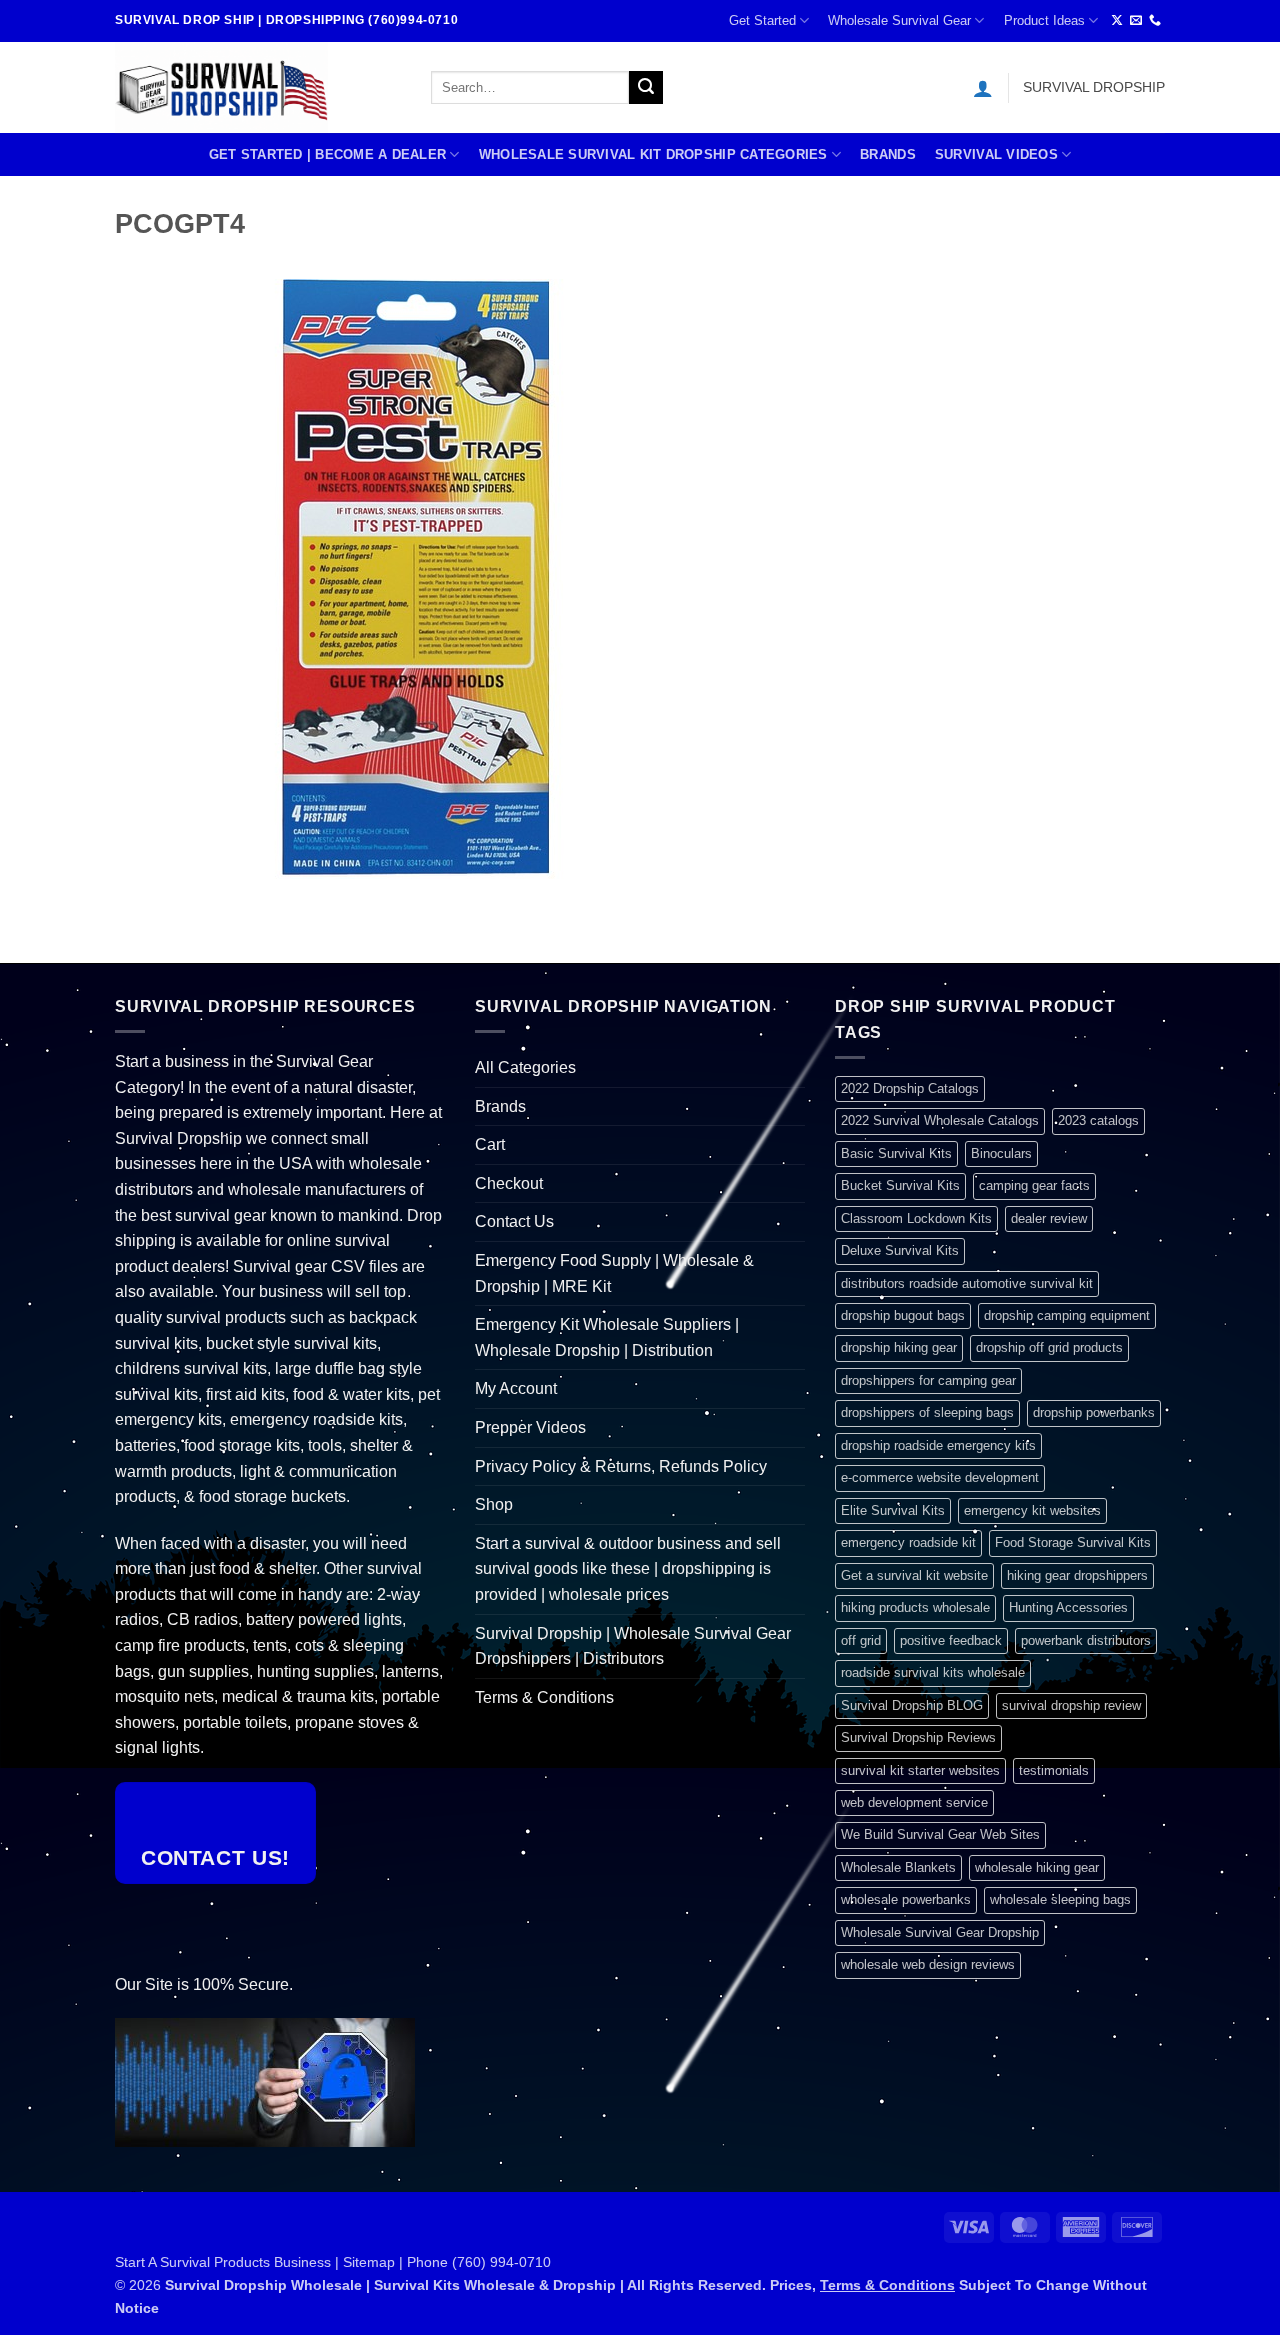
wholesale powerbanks (906, 1899)
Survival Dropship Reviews (918, 1737)
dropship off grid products (1049, 1347)
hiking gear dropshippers (1077, 1575)
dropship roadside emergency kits (938, 1445)
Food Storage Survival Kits (1073, 1542)
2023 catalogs (1098, 1120)
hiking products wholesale (915, 1607)
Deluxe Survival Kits (900, 1250)
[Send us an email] (1136, 21)
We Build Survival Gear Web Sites (940, 1834)
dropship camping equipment (1067, 1315)
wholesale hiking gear (1037, 1867)
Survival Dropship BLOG (912, 1705)
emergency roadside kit (908, 1542)
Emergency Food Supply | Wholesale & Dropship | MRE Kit (614, 1273)
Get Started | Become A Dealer (327, 154)
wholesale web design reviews (928, 1964)
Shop (494, 1504)
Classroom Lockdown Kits (916, 1218)
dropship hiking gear (899, 1347)
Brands (888, 154)
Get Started (762, 20)
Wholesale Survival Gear (899, 20)
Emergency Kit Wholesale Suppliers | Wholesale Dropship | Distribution (607, 1337)
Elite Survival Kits (893, 1510)
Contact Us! (215, 1857)
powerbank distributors (1086, 1640)
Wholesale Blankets (898, 1867)
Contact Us (514, 1221)
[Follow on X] (1117, 21)
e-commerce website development (940, 1477)
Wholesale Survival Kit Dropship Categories (653, 154)
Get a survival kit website (914, 1575)
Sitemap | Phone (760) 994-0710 (447, 2262)
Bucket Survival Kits (900, 1185)
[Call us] (1155, 21)
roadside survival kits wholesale (933, 1672)
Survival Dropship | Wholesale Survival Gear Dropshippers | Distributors (633, 1646)
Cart (490, 1144)
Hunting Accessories (1068, 1607)
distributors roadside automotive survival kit (967, 1283)
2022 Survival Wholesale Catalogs (940, 1120)
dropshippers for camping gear (928, 1380)
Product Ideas (1044, 20)
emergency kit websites (1032, 1510)
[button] (983, 88)
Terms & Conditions (544, 1697)
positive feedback (951, 1640)
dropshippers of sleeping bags (927, 1412)
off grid (861, 1640)
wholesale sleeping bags (1060, 1899)
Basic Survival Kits (896, 1153)
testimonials (1054, 1770)
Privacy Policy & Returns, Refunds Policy (621, 1466)
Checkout (509, 1183)
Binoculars (1001, 1153)
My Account (516, 1388)
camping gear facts (1034, 1185)
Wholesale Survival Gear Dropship (940, 1932)
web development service (914, 1802)
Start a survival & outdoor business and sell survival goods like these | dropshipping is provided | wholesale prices (628, 1569)
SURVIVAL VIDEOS (996, 154)
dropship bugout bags (903, 1315)
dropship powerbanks (1094, 1412)
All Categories (525, 1067)
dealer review (1049, 1218)
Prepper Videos (530, 1427)
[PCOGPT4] (415, 577)
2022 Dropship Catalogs (910, 1088)
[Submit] (646, 88)
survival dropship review (1071, 1705)
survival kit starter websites (920, 1770)
